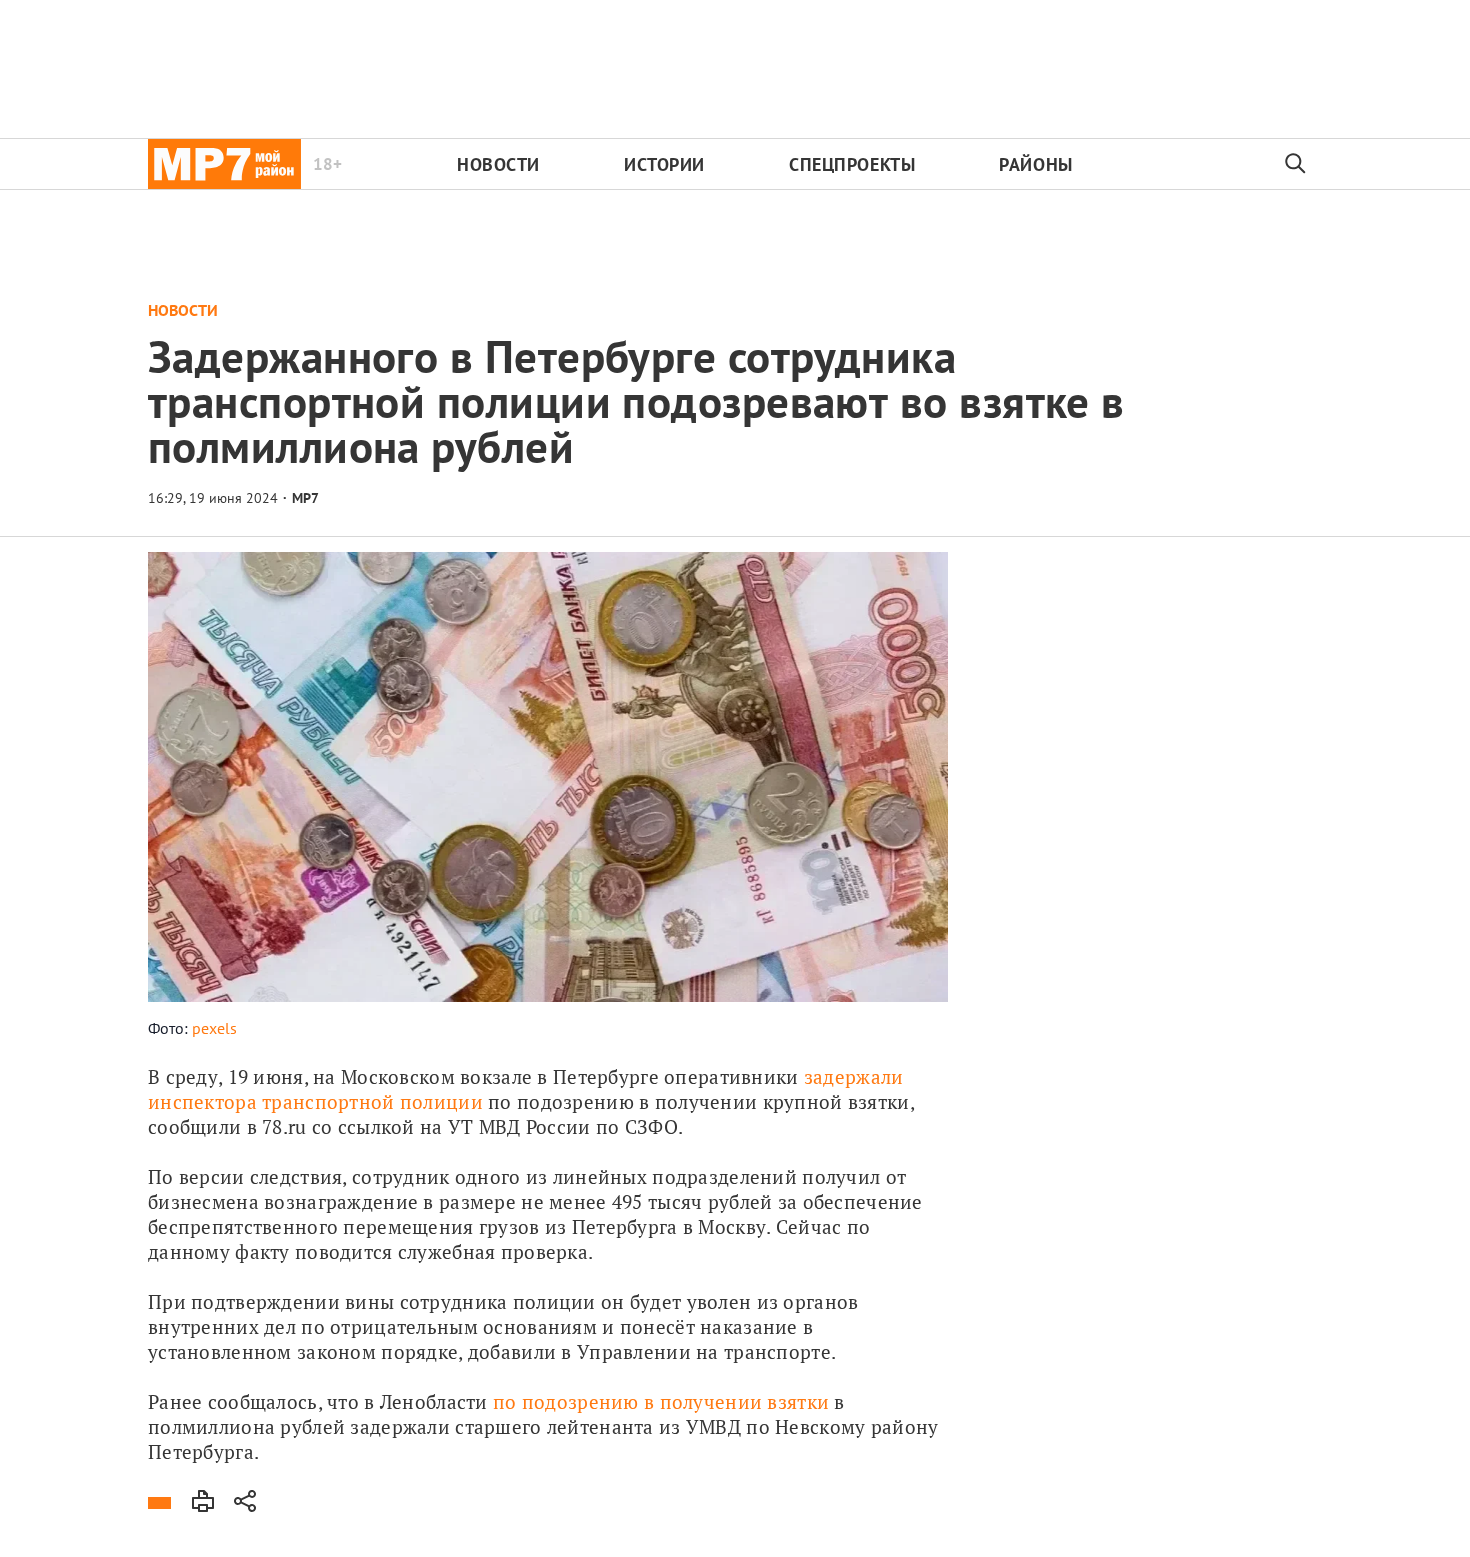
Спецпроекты (852, 164)
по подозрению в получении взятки (661, 1401)
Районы (1035, 164)
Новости (498, 164)
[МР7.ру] (224, 164)
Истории (664, 164)
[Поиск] (1296, 164)
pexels (214, 1028)
